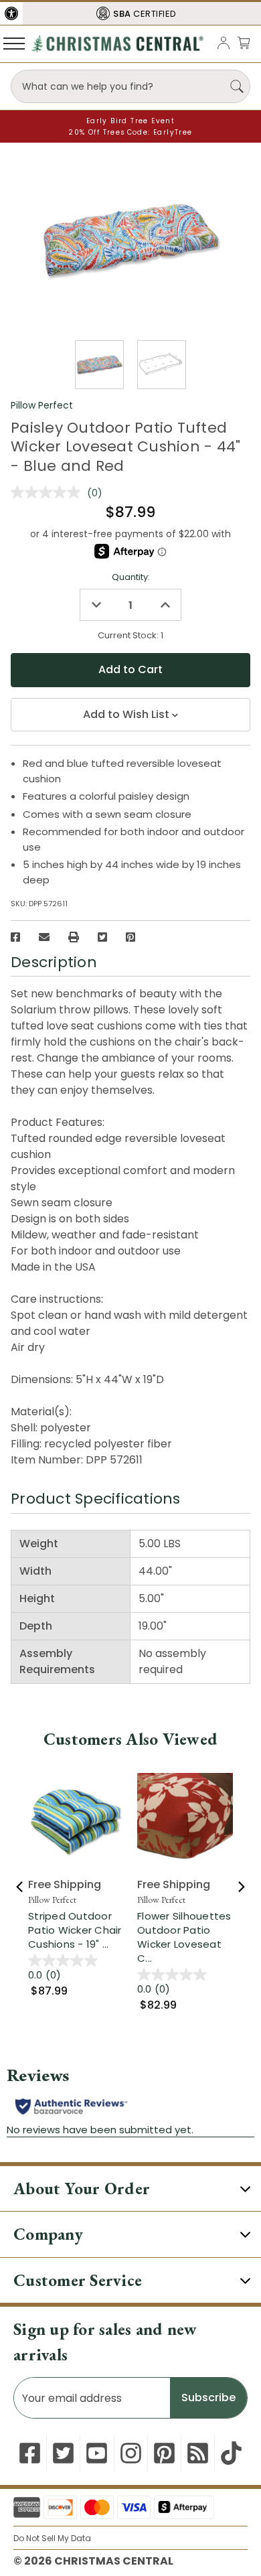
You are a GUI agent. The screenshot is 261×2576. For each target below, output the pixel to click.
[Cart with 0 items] (244, 43)
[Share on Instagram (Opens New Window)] (131, 2453)
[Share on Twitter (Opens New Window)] (102, 937)
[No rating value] (49, 492)
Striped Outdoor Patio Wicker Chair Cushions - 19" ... (75, 1930)
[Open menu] (14, 43)
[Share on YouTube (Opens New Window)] (97, 2453)
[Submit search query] (237, 86)
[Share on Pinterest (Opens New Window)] (130, 937)
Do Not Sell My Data (52, 2538)
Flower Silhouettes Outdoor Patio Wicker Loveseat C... (184, 1937)
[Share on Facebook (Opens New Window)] (15, 937)
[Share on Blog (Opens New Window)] (198, 2453)
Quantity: (131, 577)
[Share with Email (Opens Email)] (44, 937)
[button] (11, 13)
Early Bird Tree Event (130, 121)
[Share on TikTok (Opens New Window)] (231, 2453)
